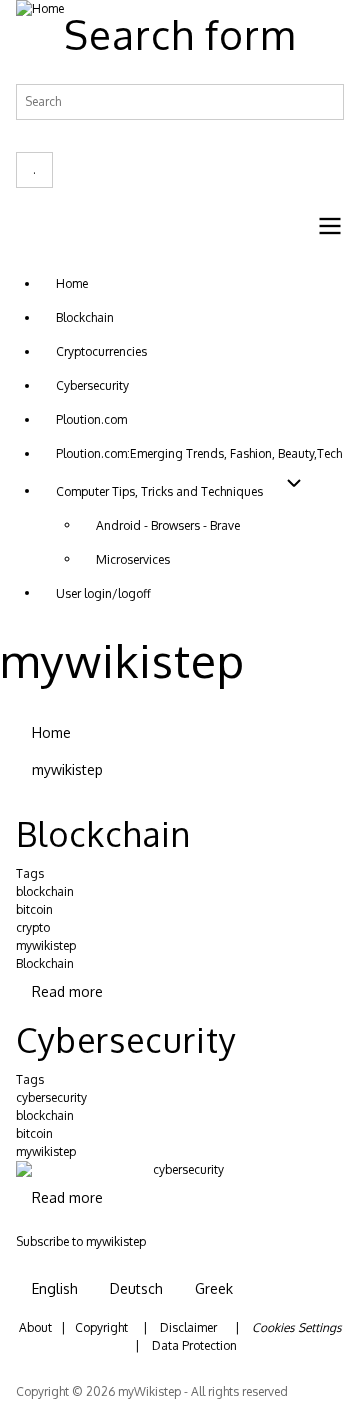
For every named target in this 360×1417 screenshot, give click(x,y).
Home (51, 732)
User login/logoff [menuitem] (103, 593)
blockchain (45, 891)
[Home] (40, 9)
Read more (67, 991)
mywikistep (46, 945)
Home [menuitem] (72, 283)
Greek (214, 1288)
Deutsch (136, 1288)
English (55, 1288)
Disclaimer (188, 1327)
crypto (33, 927)
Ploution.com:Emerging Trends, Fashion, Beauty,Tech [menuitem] (199, 453)
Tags (30, 873)
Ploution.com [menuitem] (91, 419)
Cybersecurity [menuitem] (92, 385)
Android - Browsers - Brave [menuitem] (168, 525)
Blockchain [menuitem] (85, 317)
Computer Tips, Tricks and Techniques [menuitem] (159, 491)
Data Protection (194, 1345)
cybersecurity (51, 1097)
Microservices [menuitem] (133, 559)
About (35, 1327)
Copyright (101, 1327)
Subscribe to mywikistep (81, 1242)
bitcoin (34, 909)
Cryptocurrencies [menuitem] (101, 351)
